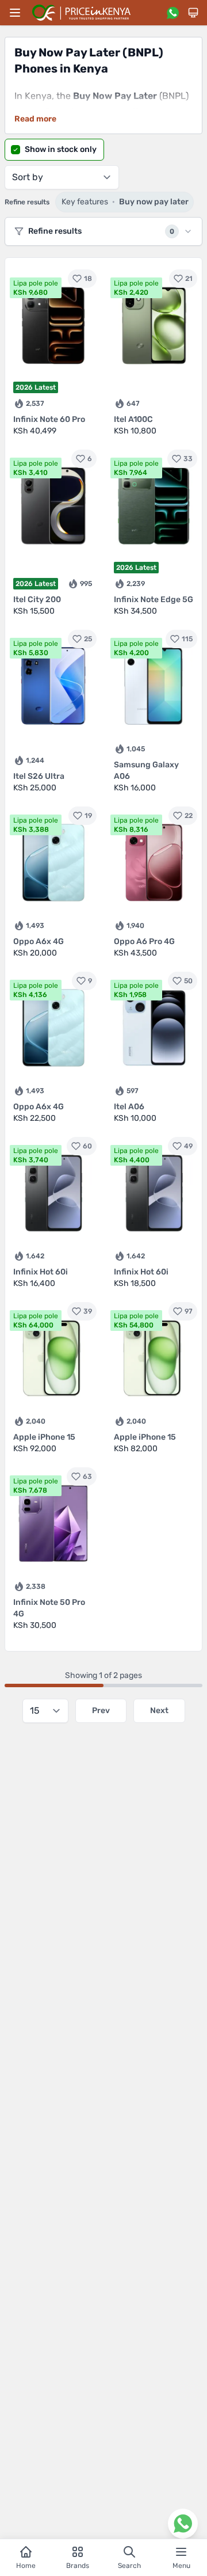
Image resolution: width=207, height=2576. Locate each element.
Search (129, 2566)
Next (159, 1711)
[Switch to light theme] (193, 13)
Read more (35, 119)
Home (26, 2566)
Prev (101, 1711)
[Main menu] (15, 13)
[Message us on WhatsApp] (172, 13)
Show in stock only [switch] (61, 149)
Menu (181, 2566)
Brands (78, 2566)
